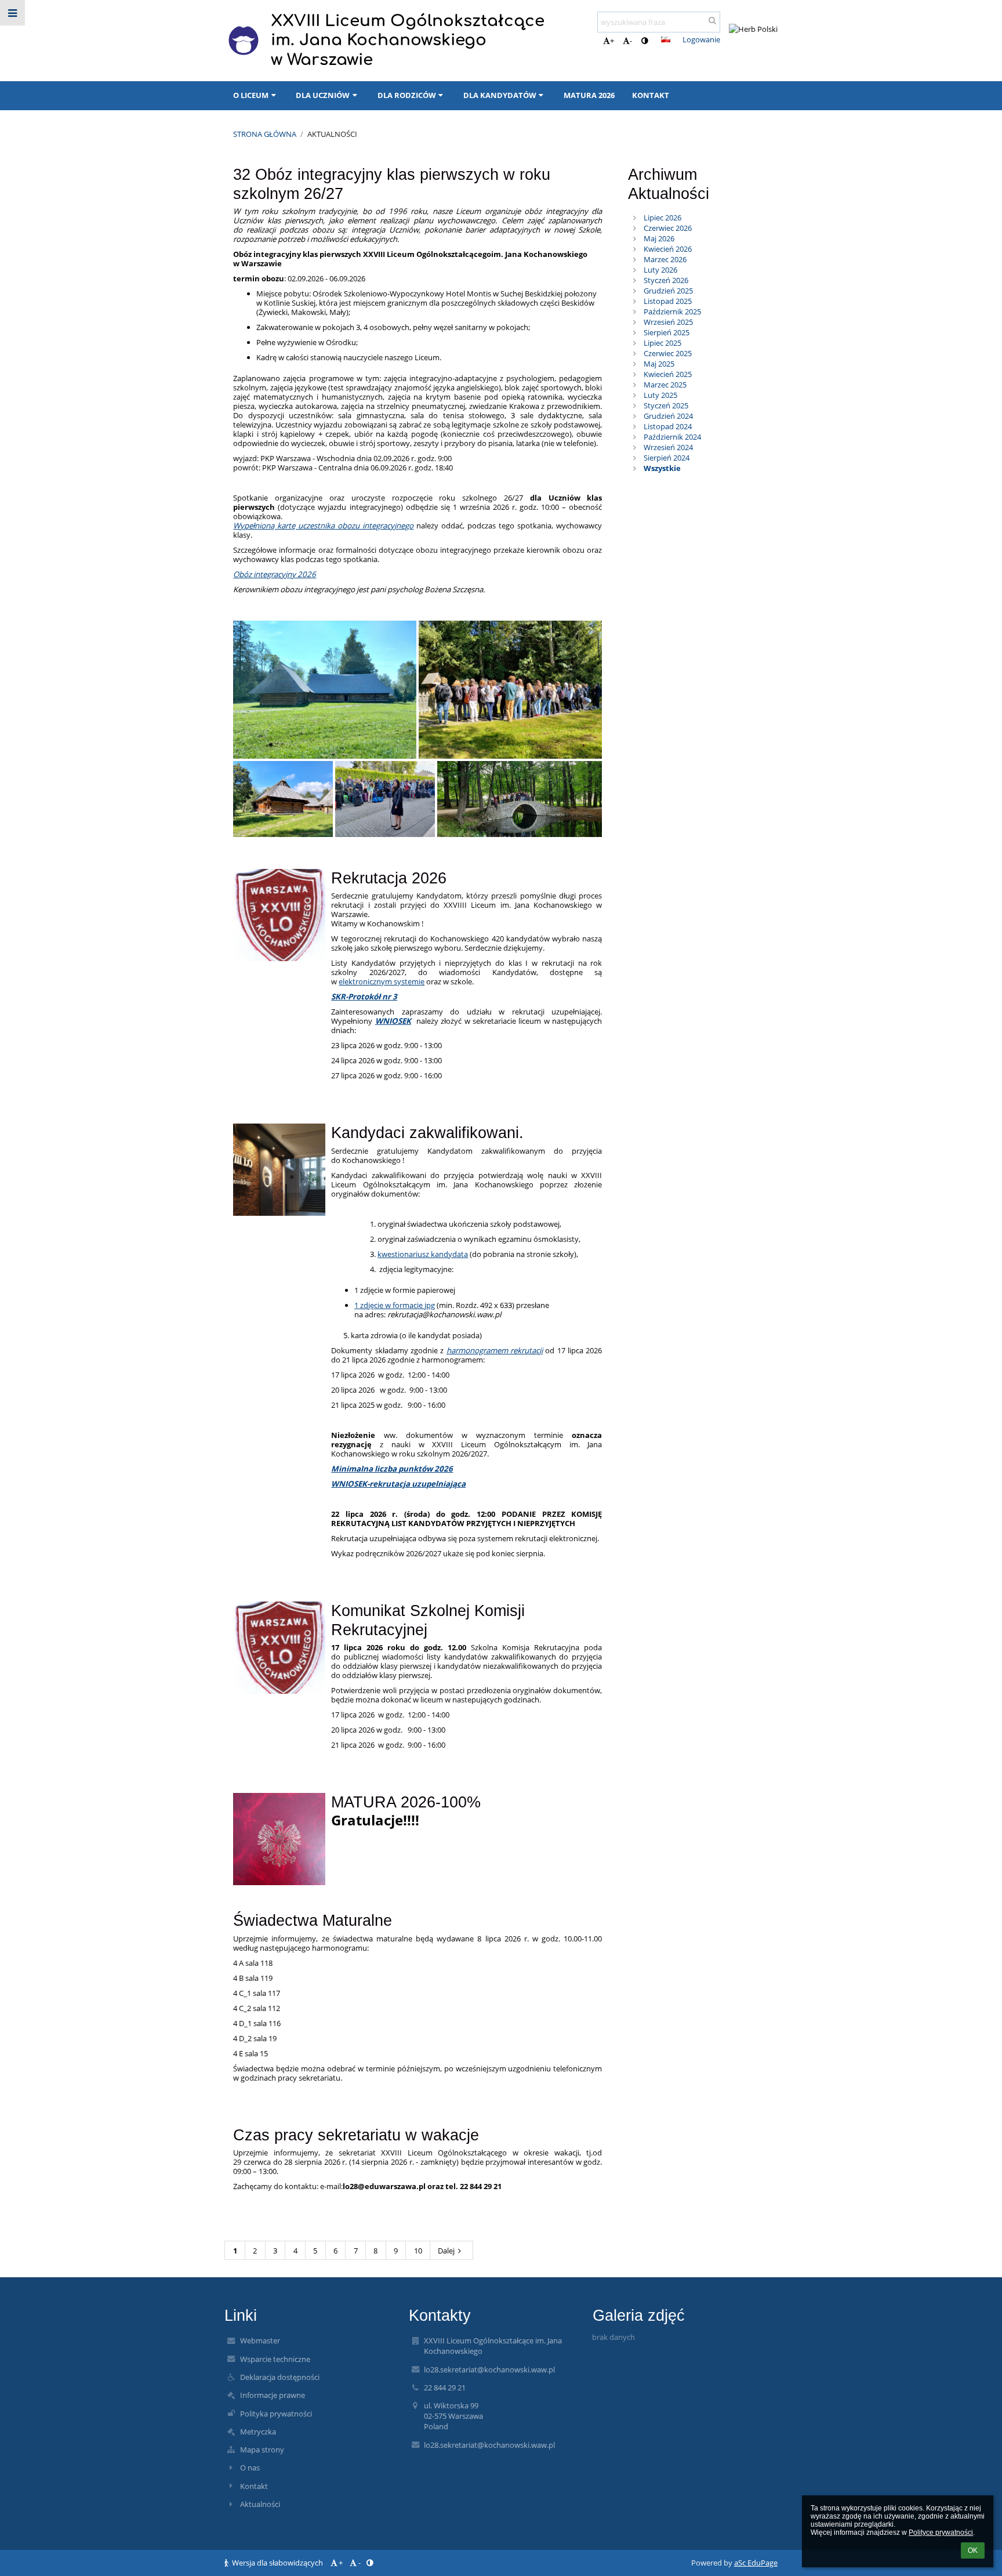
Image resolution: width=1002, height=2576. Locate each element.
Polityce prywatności (941, 2532)
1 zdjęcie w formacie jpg (395, 1305)
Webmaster (260, 2340)
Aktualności (332, 134)
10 (418, 2251)
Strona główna (265, 134)
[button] (645, 41)
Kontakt (254, 2486)
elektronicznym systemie (382, 981)
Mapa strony (262, 2450)
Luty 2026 (660, 270)
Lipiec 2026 (662, 218)
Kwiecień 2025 (668, 374)
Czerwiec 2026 (668, 228)
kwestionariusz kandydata (423, 1254)
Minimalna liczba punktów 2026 (392, 1469)
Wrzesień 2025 (668, 322)
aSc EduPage (756, 2563)
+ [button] (612, 41)
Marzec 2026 (665, 259)
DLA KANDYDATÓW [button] (500, 95)
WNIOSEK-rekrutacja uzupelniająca (398, 1484)
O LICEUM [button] (251, 95)
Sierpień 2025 (667, 332)
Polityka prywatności (276, 2414)
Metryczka (258, 2432)
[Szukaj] (712, 20)
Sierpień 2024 (667, 458)
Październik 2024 (672, 437)
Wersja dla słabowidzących (277, 2563)
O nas (250, 2468)
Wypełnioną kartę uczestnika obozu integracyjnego (323, 526)
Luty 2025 (660, 395)
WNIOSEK (393, 1021)
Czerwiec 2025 (668, 353)
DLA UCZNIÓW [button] (323, 95)
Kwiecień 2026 (668, 249)
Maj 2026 (659, 238)
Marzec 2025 (665, 385)
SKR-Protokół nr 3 (364, 997)
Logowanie (701, 39)
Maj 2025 (659, 364)
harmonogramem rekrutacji (495, 1350)
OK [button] (973, 2550)
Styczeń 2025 (666, 405)
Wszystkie (662, 468)
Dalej (446, 2251)
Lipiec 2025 (662, 343)
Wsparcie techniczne (275, 2359)
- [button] (631, 41)
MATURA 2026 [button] (589, 95)
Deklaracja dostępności (280, 2377)
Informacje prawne (273, 2395)
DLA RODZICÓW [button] (407, 95)
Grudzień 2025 (668, 291)
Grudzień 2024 (668, 416)
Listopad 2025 (668, 301)
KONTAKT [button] (651, 95)
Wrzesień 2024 (668, 447)
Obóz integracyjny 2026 (275, 574)
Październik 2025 (672, 311)
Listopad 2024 (668, 426)
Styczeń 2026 (666, 280)
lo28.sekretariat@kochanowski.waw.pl (489, 2370)
